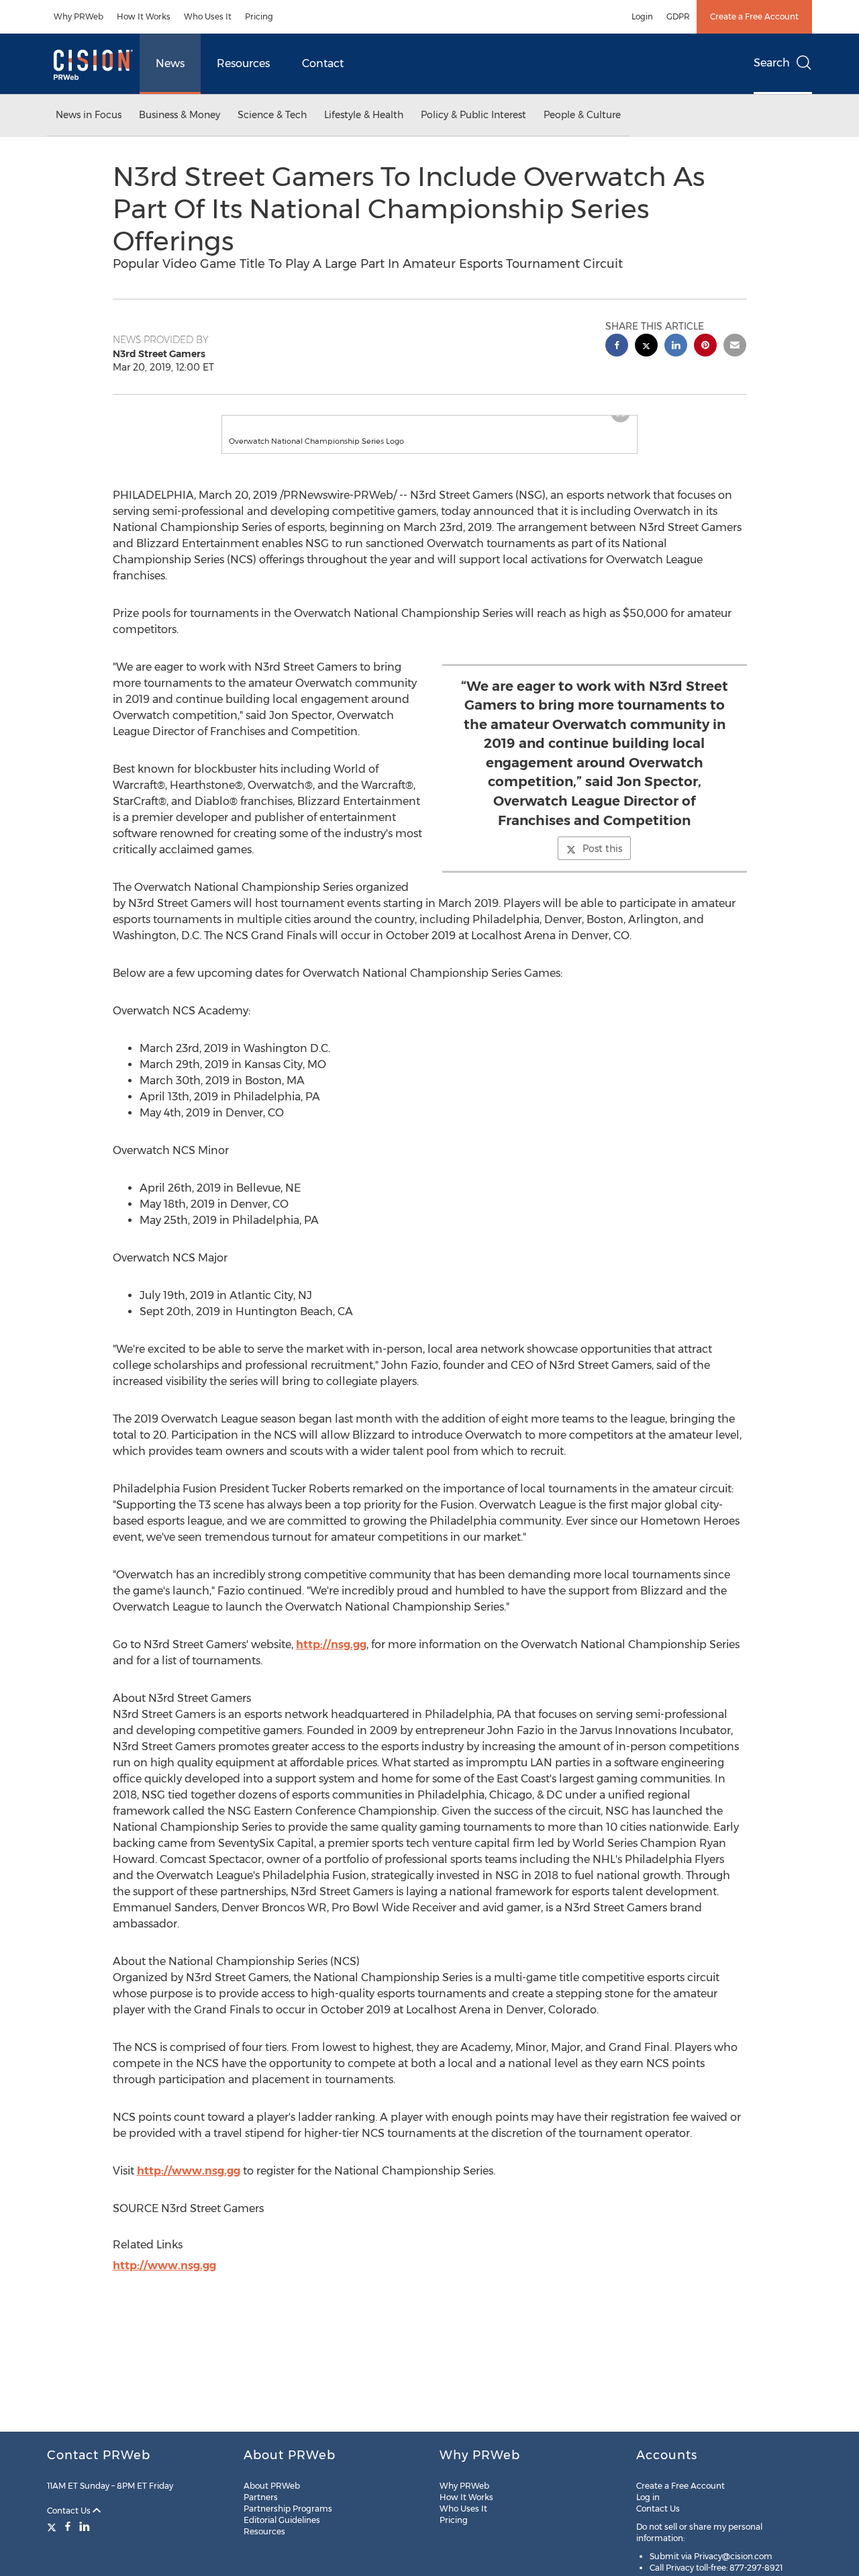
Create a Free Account (754, 16)
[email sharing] (735, 347)
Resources (243, 63)
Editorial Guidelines (282, 2520)
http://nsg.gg (331, 1658)
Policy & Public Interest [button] (473, 115)
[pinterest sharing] (705, 347)
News (170, 63)
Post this (602, 862)
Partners (261, 2497)
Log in (648, 2497)
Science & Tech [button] (272, 115)
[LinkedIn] (85, 2526)
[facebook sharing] (617, 347)
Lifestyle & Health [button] (364, 115)
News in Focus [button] (89, 115)
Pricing (259, 16)
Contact (323, 63)
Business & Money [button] (180, 115)
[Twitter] (53, 2526)
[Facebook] (68, 2526)
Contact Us (70, 2511)
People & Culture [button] (582, 115)
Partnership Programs (288, 2509)
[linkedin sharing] (676, 347)
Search (772, 63)
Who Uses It (208, 16)
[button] (429, 422)
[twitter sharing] (646, 347)
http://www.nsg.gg (189, 2184)
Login (642, 16)
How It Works (144, 16)
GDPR (678, 16)
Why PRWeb (79, 16)
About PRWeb (272, 2486)
